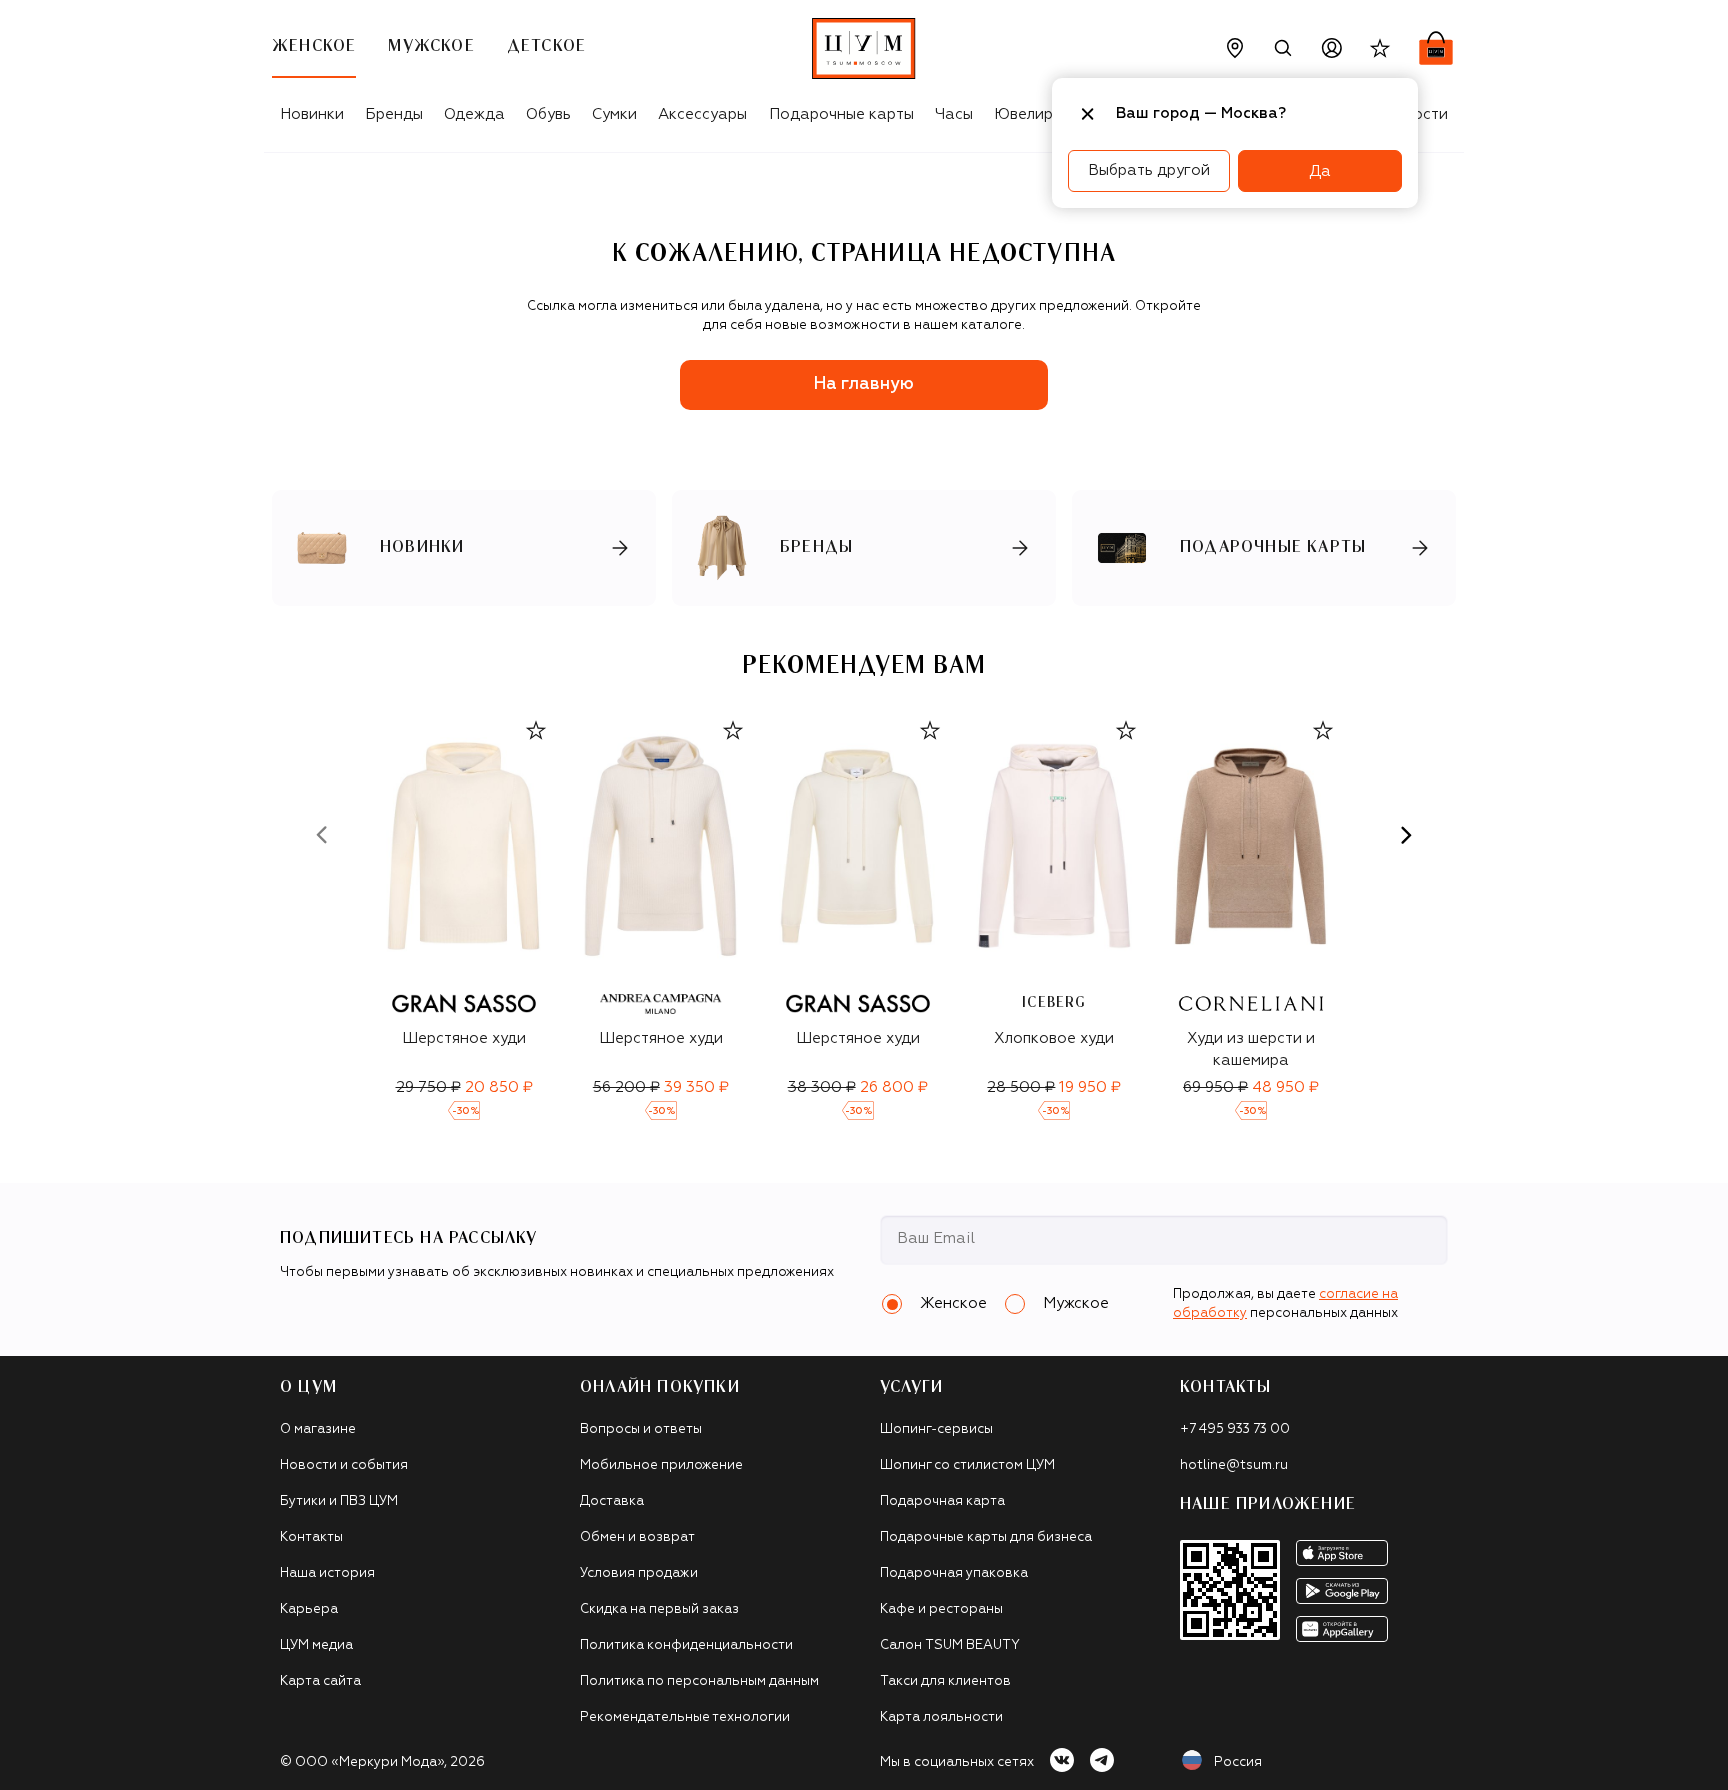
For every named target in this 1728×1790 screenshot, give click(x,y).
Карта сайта (320, 1681)
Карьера (309, 1609)
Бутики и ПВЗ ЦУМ (339, 1501)
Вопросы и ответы (641, 1429)
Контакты (311, 1537)
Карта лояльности (941, 1717)
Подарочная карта (942, 1501)
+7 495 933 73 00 (1235, 1429)
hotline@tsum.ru (1234, 1465)
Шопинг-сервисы (936, 1429)
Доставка (612, 1501)
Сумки (614, 114)
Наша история (327, 1573)
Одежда (474, 114)
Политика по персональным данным (699, 1681)
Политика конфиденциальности (686, 1645)
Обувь (548, 114)
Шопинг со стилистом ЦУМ (967, 1465)
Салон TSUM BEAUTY (950, 1645)
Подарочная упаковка (954, 1573)
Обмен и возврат (637, 1537)
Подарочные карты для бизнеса (986, 1537)
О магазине (318, 1429)
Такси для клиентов (945, 1681)
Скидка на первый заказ (659, 1609)
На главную (864, 384)
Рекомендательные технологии (685, 1717)
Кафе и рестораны (941, 1609)
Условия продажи (639, 1573)
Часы (954, 114)
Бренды (394, 114)
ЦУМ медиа (316, 1645)
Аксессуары (702, 114)
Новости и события (344, 1465)
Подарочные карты (841, 114)
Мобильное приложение (661, 1465)
